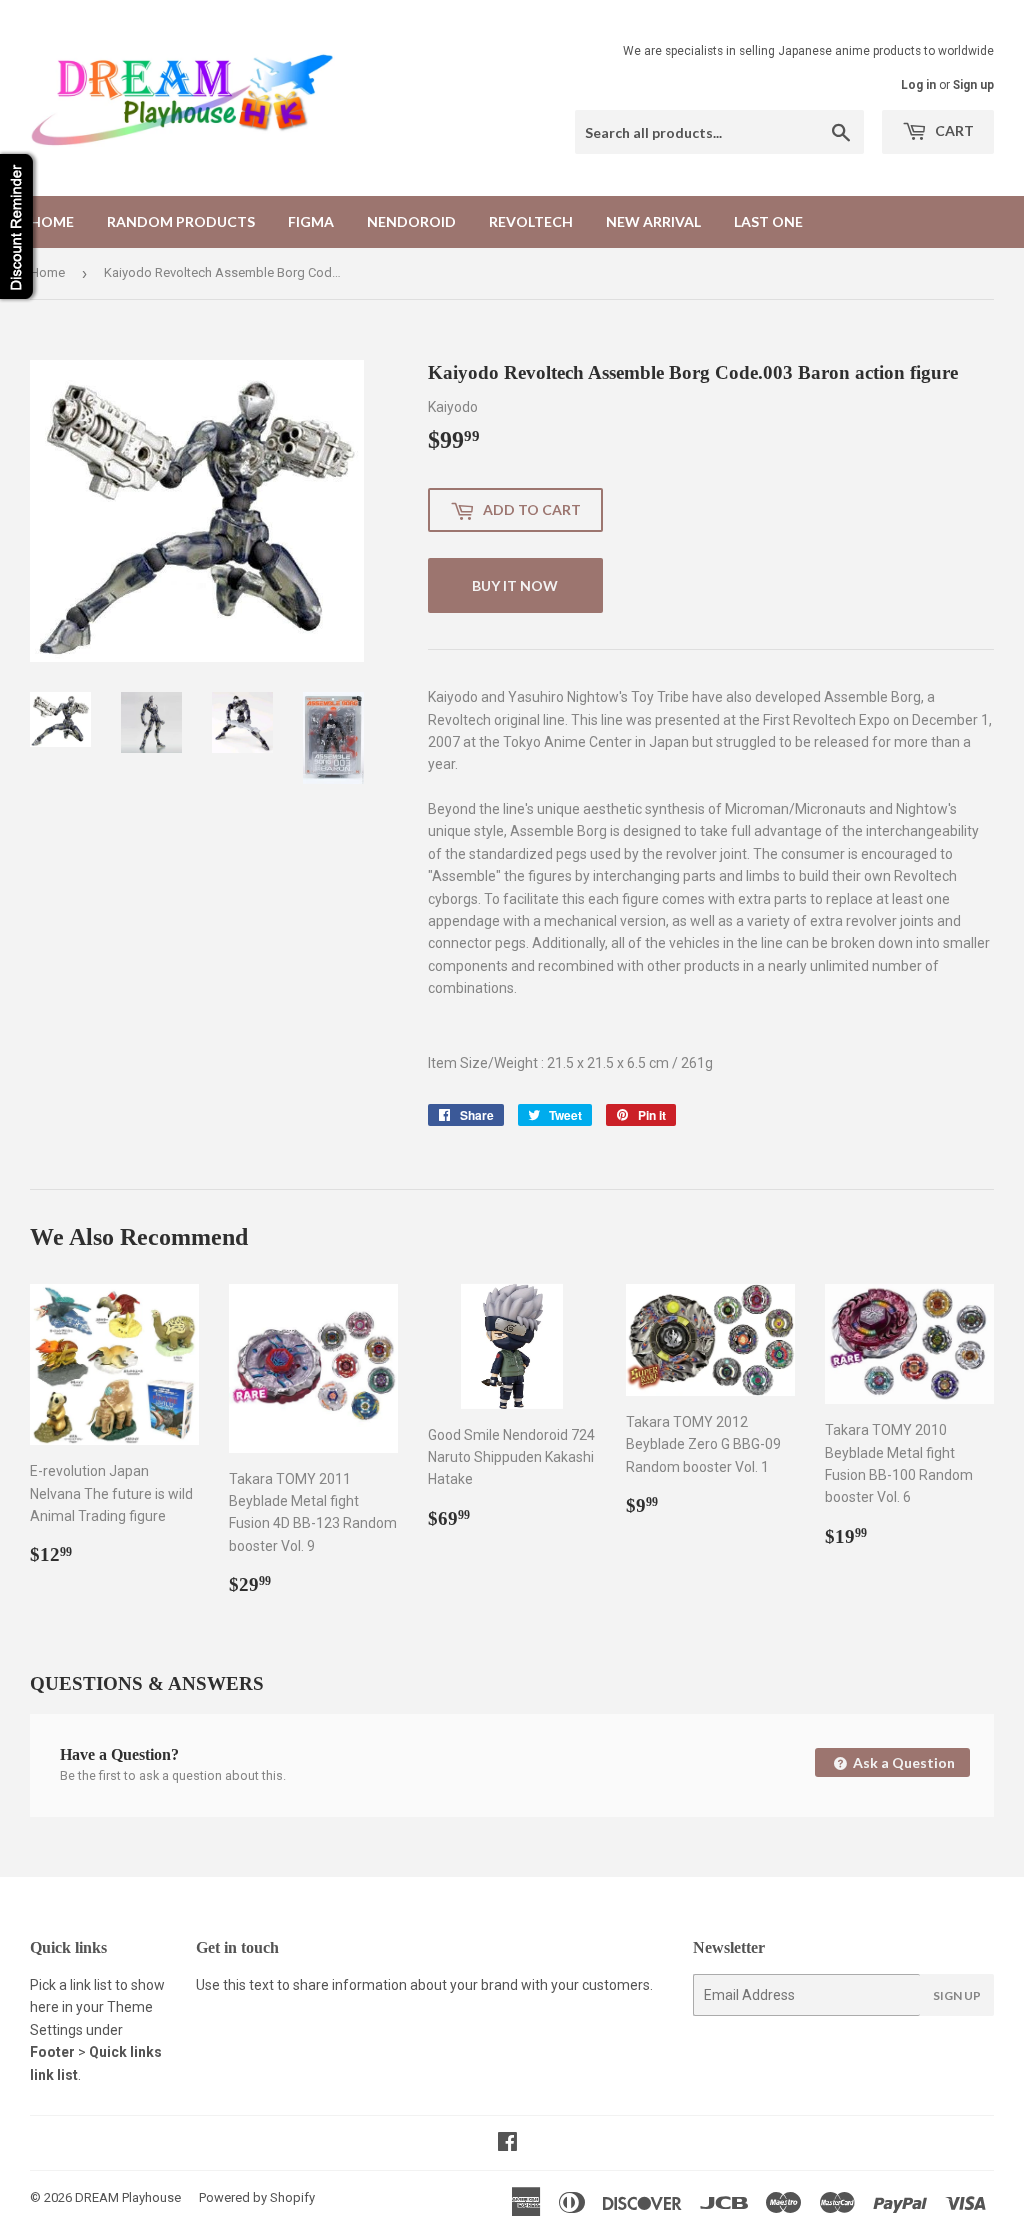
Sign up (973, 85)
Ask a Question (902, 1762)
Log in (918, 85)
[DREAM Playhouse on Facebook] (507, 2144)
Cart (953, 130)
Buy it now (515, 585)
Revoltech (531, 221)
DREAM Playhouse (128, 2197)
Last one (768, 221)
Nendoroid (411, 221)
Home (52, 221)
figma (311, 221)
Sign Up (957, 1995)
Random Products (181, 221)
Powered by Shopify (257, 2197)
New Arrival (653, 221)
